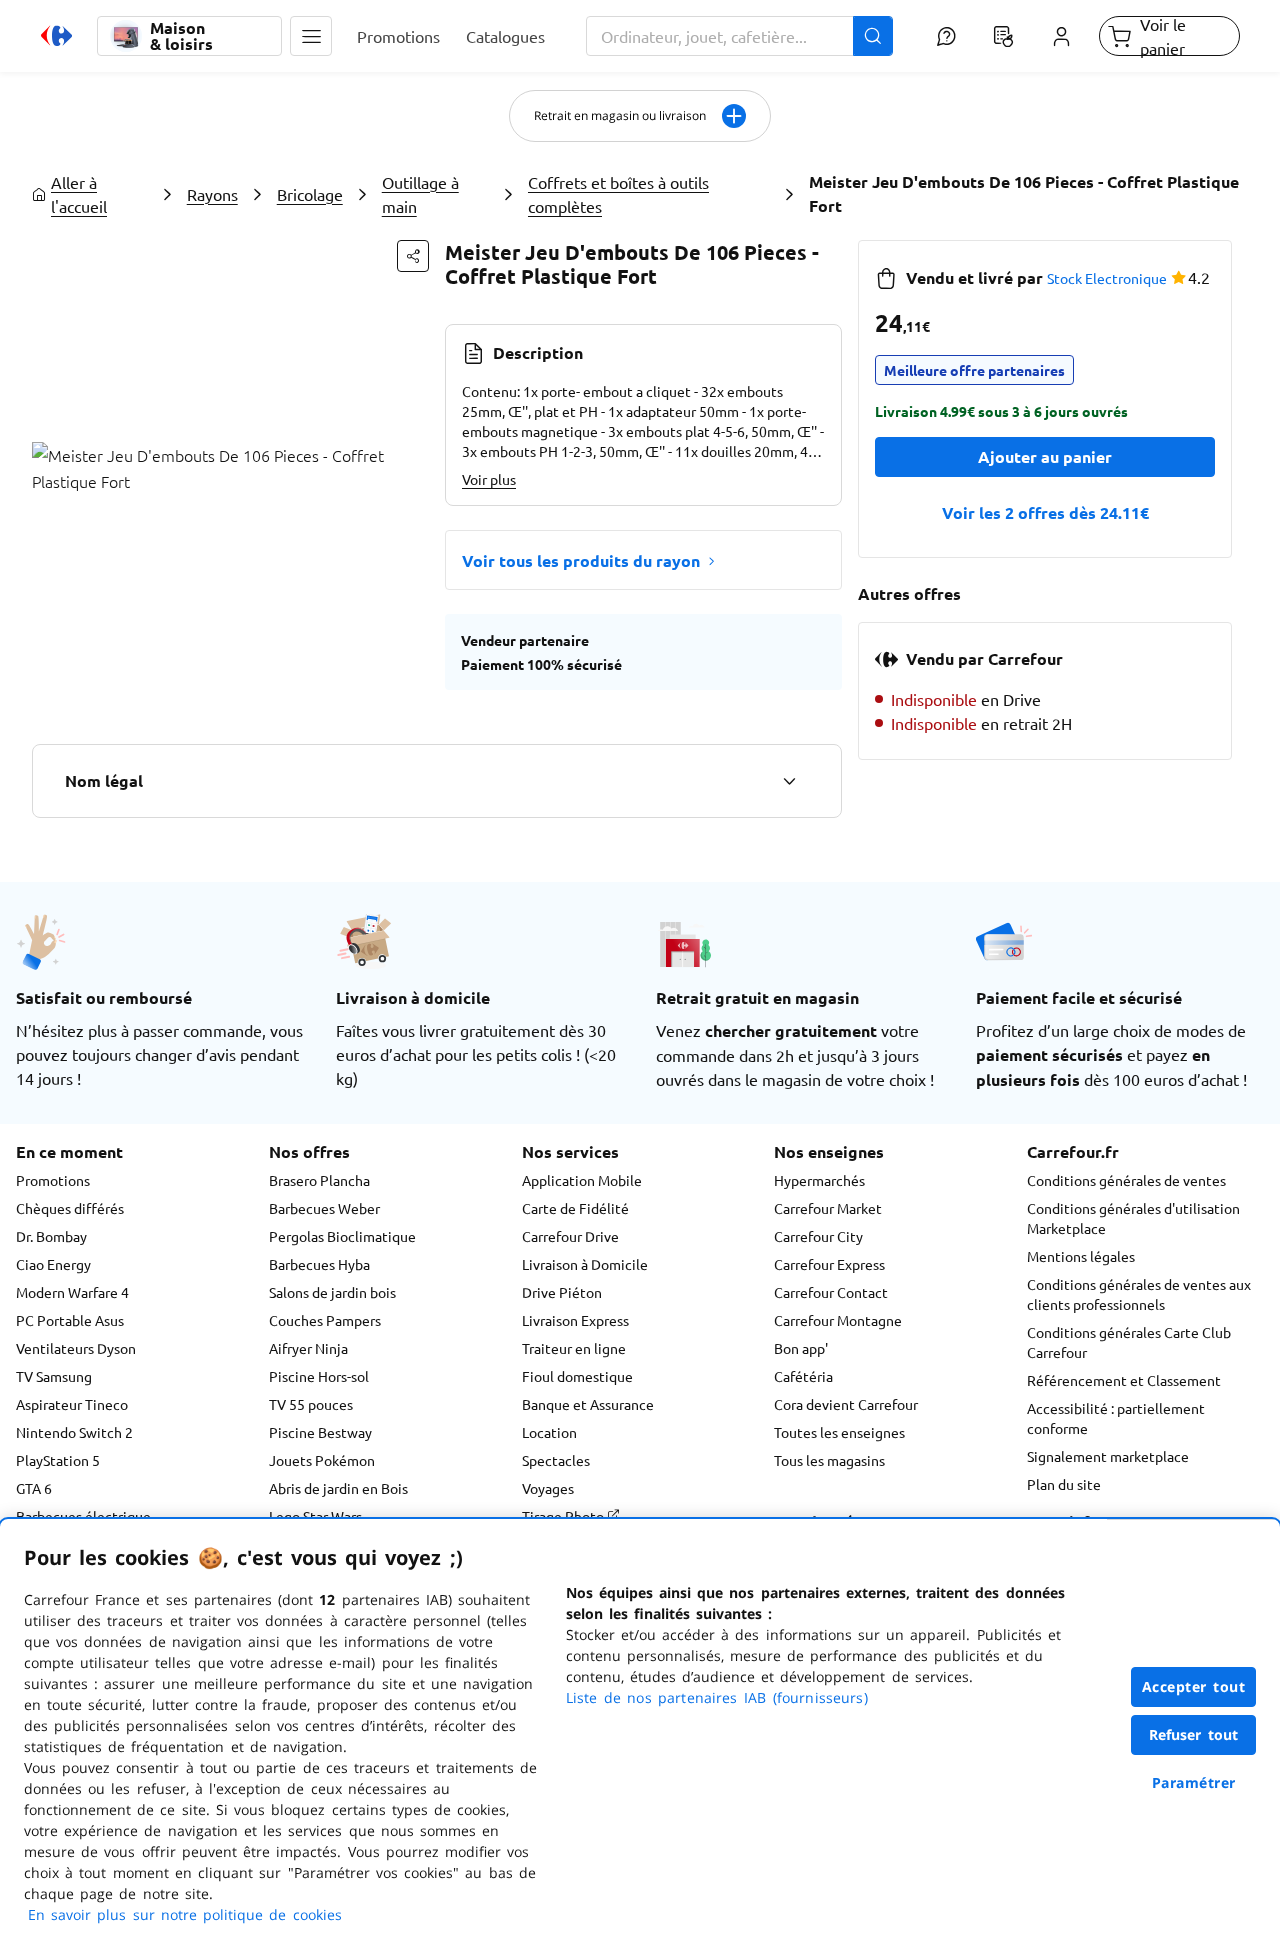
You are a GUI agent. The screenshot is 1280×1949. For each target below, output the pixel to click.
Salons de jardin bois (332, 1292)
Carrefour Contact (831, 1292)
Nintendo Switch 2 (74, 1432)
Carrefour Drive (570, 1236)
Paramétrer (1194, 1782)
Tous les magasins (829, 1460)
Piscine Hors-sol (319, 1376)
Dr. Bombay (51, 1236)
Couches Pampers (325, 1320)
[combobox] (740, 36)
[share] (413, 256)
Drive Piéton (562, 1292)
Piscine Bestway (320, 1432)
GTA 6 (34, 1488)
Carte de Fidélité (575, 1208)
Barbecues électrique (83, 1516)
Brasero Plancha (319, 1180)
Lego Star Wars (315, 1516)
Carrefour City (818, 1236)
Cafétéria (803, 1376)
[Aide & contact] (945, 36)
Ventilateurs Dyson (76, 1348)
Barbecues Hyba (319, 1264)
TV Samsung (54, 1376)
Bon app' (801, 1348)
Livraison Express (575, 1320)
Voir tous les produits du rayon (581, 560)
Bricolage (310, 194)
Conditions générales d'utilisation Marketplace (1133, 1218)
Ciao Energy (53, 1264)
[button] (311, 36)
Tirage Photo (564, 1516)
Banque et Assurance (588, 1404)
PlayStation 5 (58, 1460)
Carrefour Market (828, 1208)
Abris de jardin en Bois (338, 1488)
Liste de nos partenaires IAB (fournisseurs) (717, 1697)
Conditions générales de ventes (1126, 1180)
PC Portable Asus (70, 1320)
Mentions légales (1081, 1256)
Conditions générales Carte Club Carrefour (1129, 1342)
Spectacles (556, 1460)
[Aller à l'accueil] (56, 36)
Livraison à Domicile (585, 1264)
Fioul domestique (577, 1376)
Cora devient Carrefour (846, 1404)
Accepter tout (1194, 1686)
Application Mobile (582, 1180)
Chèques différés (70, 1208)
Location (549, 1432)
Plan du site (1064, 1484)
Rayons (212, 194)
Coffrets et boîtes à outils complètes (618, 194)
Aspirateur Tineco (72, 1404)
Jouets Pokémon (322, 1460)
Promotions (53, 1180)
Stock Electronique (1107, 278)
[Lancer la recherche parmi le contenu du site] (873, 36)
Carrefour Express (829, 1264)
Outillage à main (420, 194)
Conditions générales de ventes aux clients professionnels (1139, 1294)
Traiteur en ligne (574, 1348)
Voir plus (489, 479)
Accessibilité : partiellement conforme (1116, 1418)
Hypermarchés (819, 1180)
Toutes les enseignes (839, 1432)
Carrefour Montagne (838, 1320)
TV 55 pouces (311, 1404)
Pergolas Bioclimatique (342, 1236)
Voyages (548, 1488)
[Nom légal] (789, 781)
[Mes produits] (1004, 36)
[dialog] (640, 1734)
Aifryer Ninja (308, 1348)
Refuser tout (1194, 1734)
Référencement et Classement (1124, 1380)
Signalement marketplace (1108, 1456)
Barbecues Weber (324, 1208)
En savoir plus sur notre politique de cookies (185, 1914)
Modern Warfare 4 (72, 1292)
